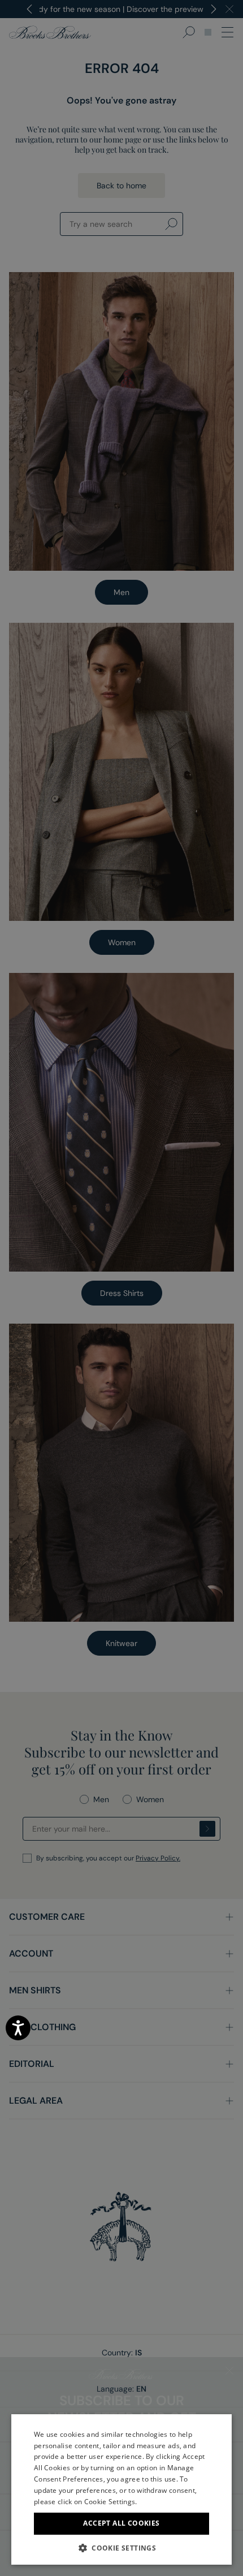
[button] (121, 2548)
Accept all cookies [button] (121, 2523)
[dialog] (121, 1288)
